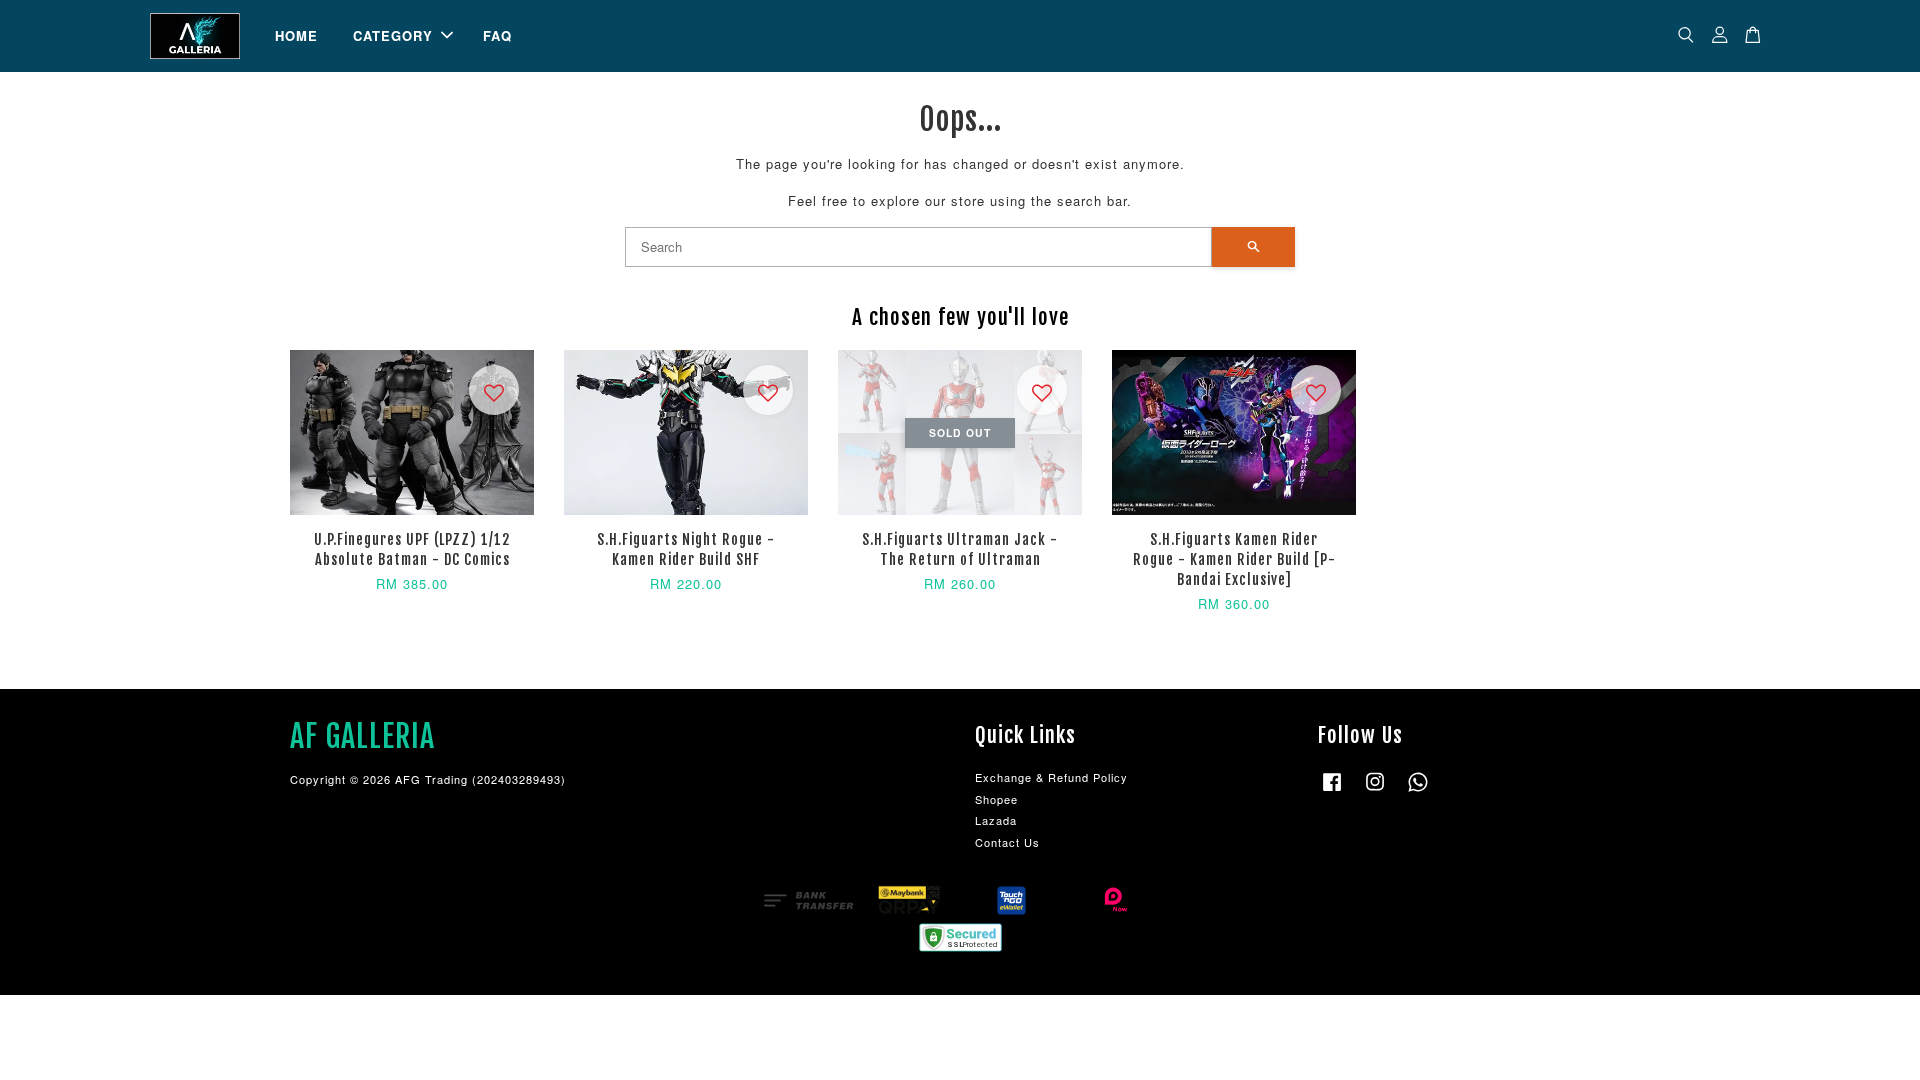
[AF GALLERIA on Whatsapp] (1418, 791)
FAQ (497, 35)
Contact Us (1007, 842)
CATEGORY (393, 35)
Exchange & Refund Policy (1051, 777)
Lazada (996, 820)
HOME (296, 35)
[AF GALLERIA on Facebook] (1332, 791)
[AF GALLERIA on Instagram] (1375, 791)
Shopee (996, 799)
